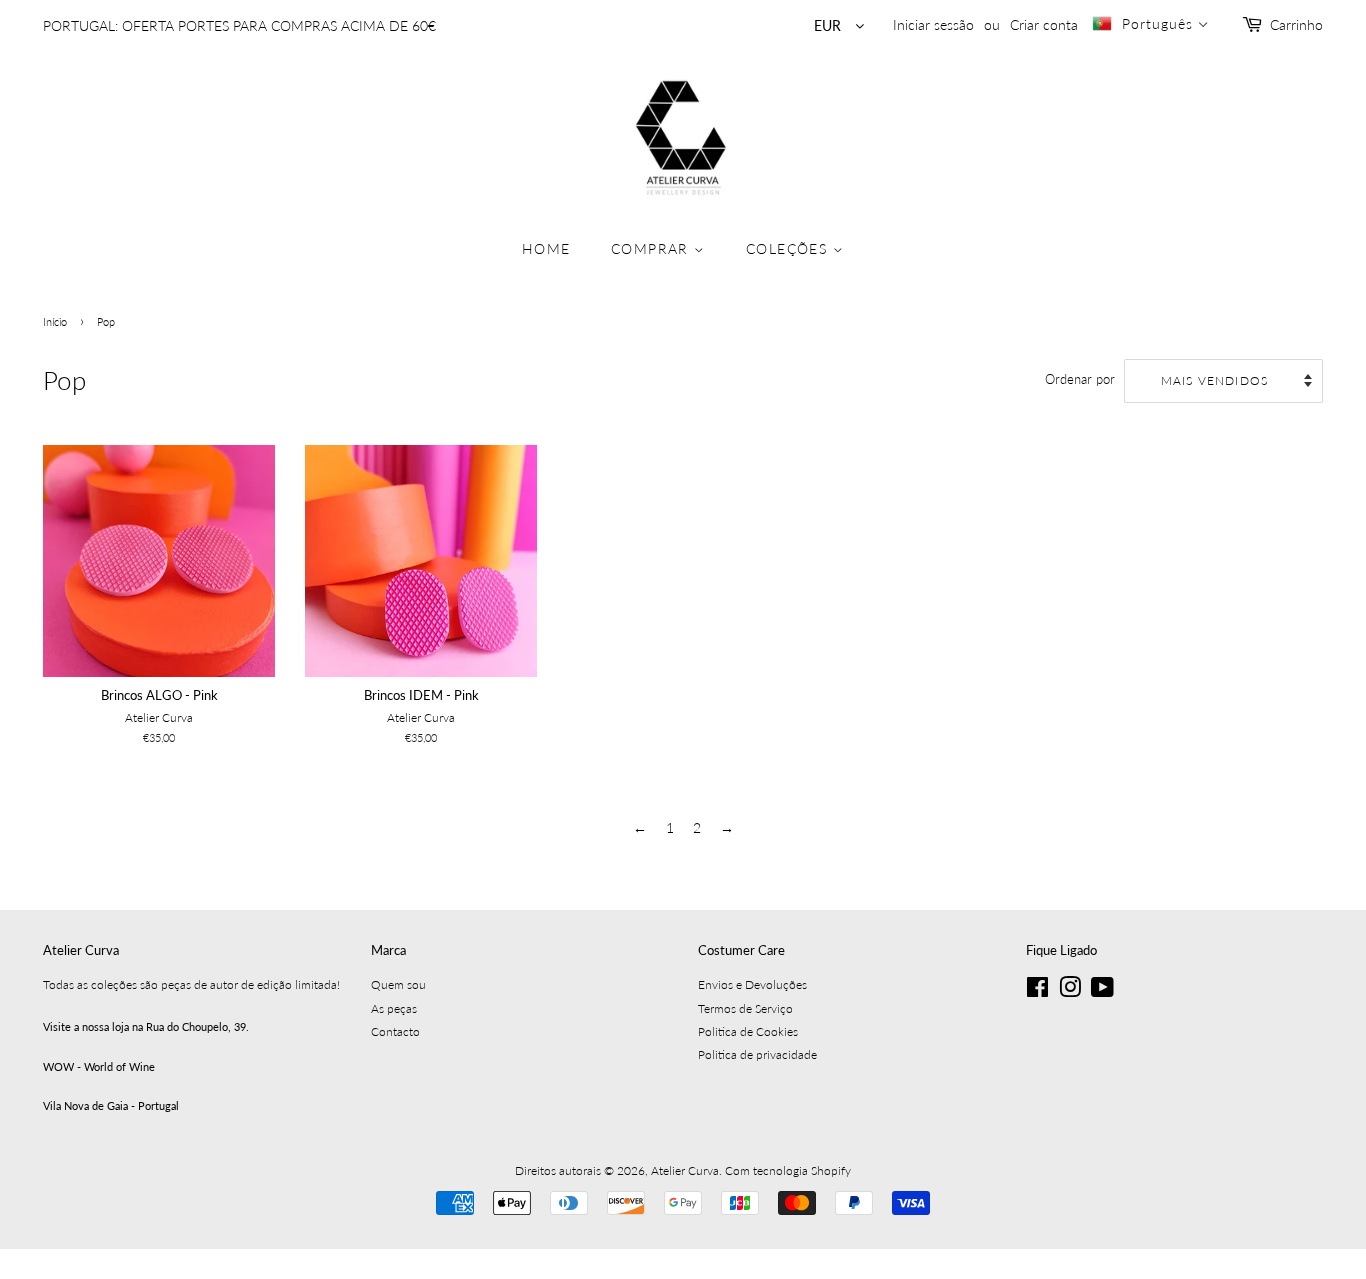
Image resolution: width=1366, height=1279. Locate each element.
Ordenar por (1080, 379)
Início (55, 322)
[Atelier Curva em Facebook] (1037, 991)
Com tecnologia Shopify (788, 1170)
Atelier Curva (685, 1170)
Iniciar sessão (933, 24)
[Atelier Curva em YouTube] (1102, 991)
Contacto (395, 1031)
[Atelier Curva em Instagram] (1070, 991)
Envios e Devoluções (752, 984)
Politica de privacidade (757, 1054)
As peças (394, 1008)
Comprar (652, 248)
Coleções (789, 248)
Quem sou (398, 984)
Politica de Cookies (748, 1031)
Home (546, 248)
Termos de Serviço (745, 1008)
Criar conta (1044, 24)
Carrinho (1296, 24)
